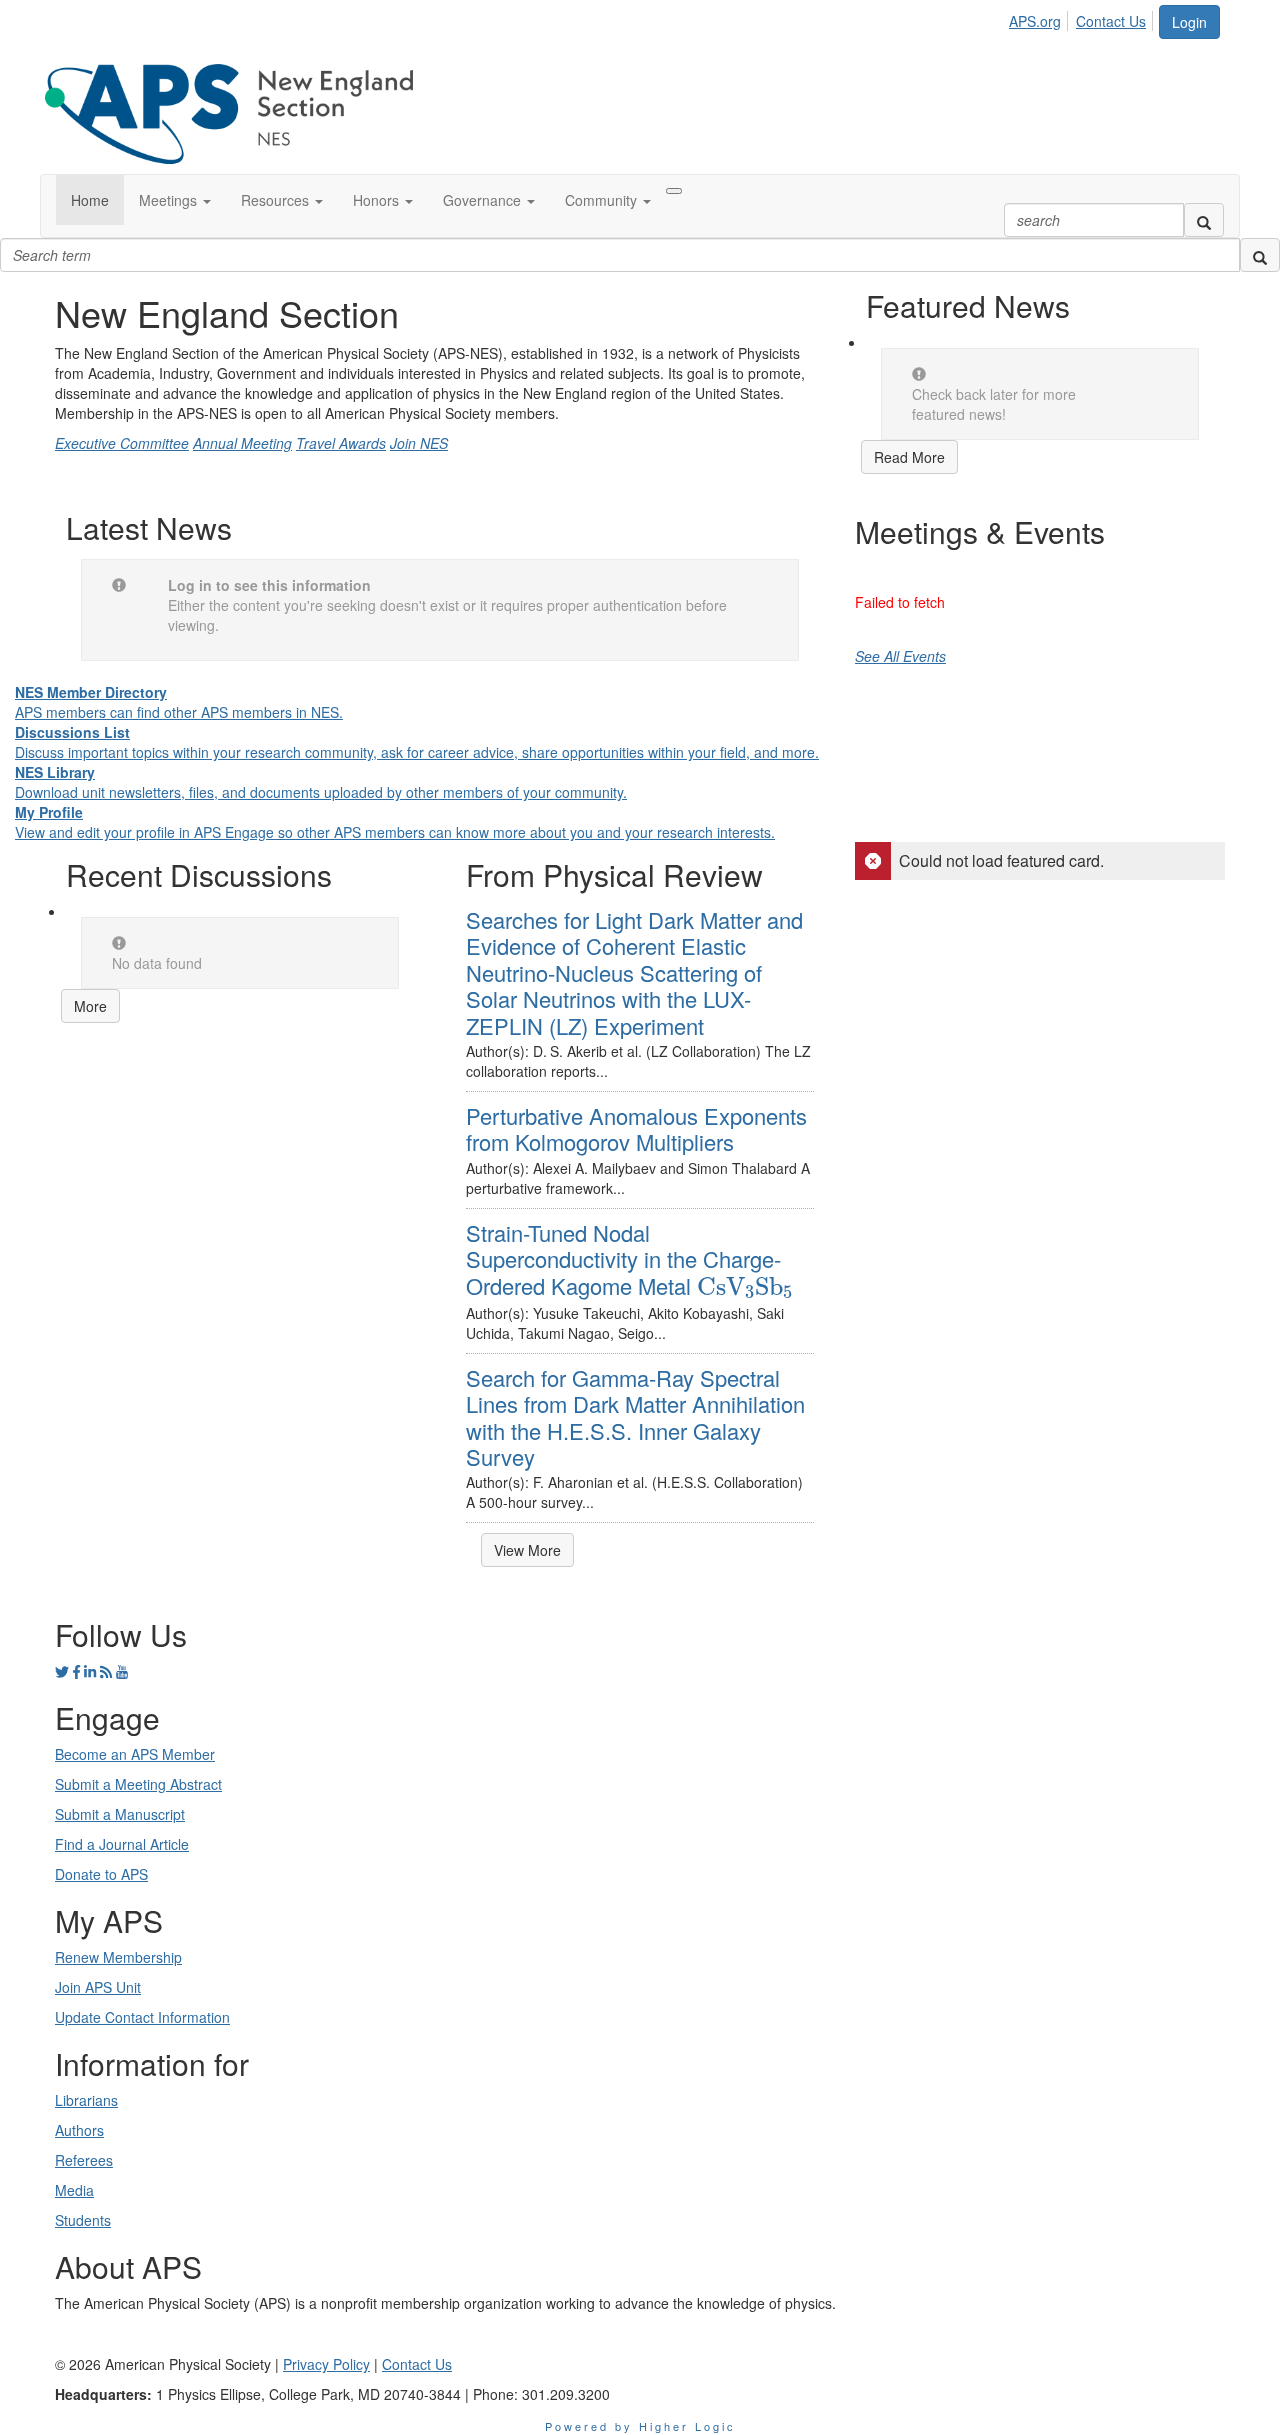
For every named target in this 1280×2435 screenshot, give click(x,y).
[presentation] (745, 1286)
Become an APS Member (135, 1754)
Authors (79, 2130)
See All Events (900, 656)
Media (74, 2190)
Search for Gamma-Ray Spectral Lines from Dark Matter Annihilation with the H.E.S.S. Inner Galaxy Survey (635, 1417)
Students (83, 2220)
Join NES (419, 443)
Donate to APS (101, 1874)
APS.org (1035, 21)
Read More (909, 457)
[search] (1204, 220)
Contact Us (1111, 21)
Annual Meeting (242, 443)
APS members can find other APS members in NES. (179, 702)
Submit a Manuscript (120, 1814)
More (90, 1006)
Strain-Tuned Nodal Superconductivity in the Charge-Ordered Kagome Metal (629, 1259)
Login (1189, 22)
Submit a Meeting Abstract (138, 1784)
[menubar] (1083, 18)
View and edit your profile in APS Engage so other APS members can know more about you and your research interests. (395, 822)
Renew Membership (118, 1957)
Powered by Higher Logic (640, 2426)
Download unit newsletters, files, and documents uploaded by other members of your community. (321, 782)
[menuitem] (1040, 18)
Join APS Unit (98, 1987)
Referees (84, 2160)
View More (527, 1550)
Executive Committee (122, 443)
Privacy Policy (326, 2364)
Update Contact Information (142, 2017)
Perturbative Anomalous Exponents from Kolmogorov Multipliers (636, 1128)
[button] (175, 200)
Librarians (86, 2100)
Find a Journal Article (122, 1844)
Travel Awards (341, 443)
